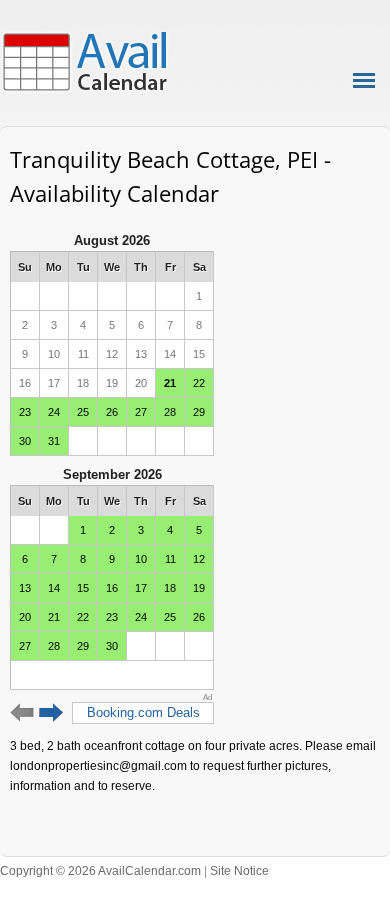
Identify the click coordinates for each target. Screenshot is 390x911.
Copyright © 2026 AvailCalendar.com (100, 871)
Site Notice (239, 871)
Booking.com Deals (143, 712)
